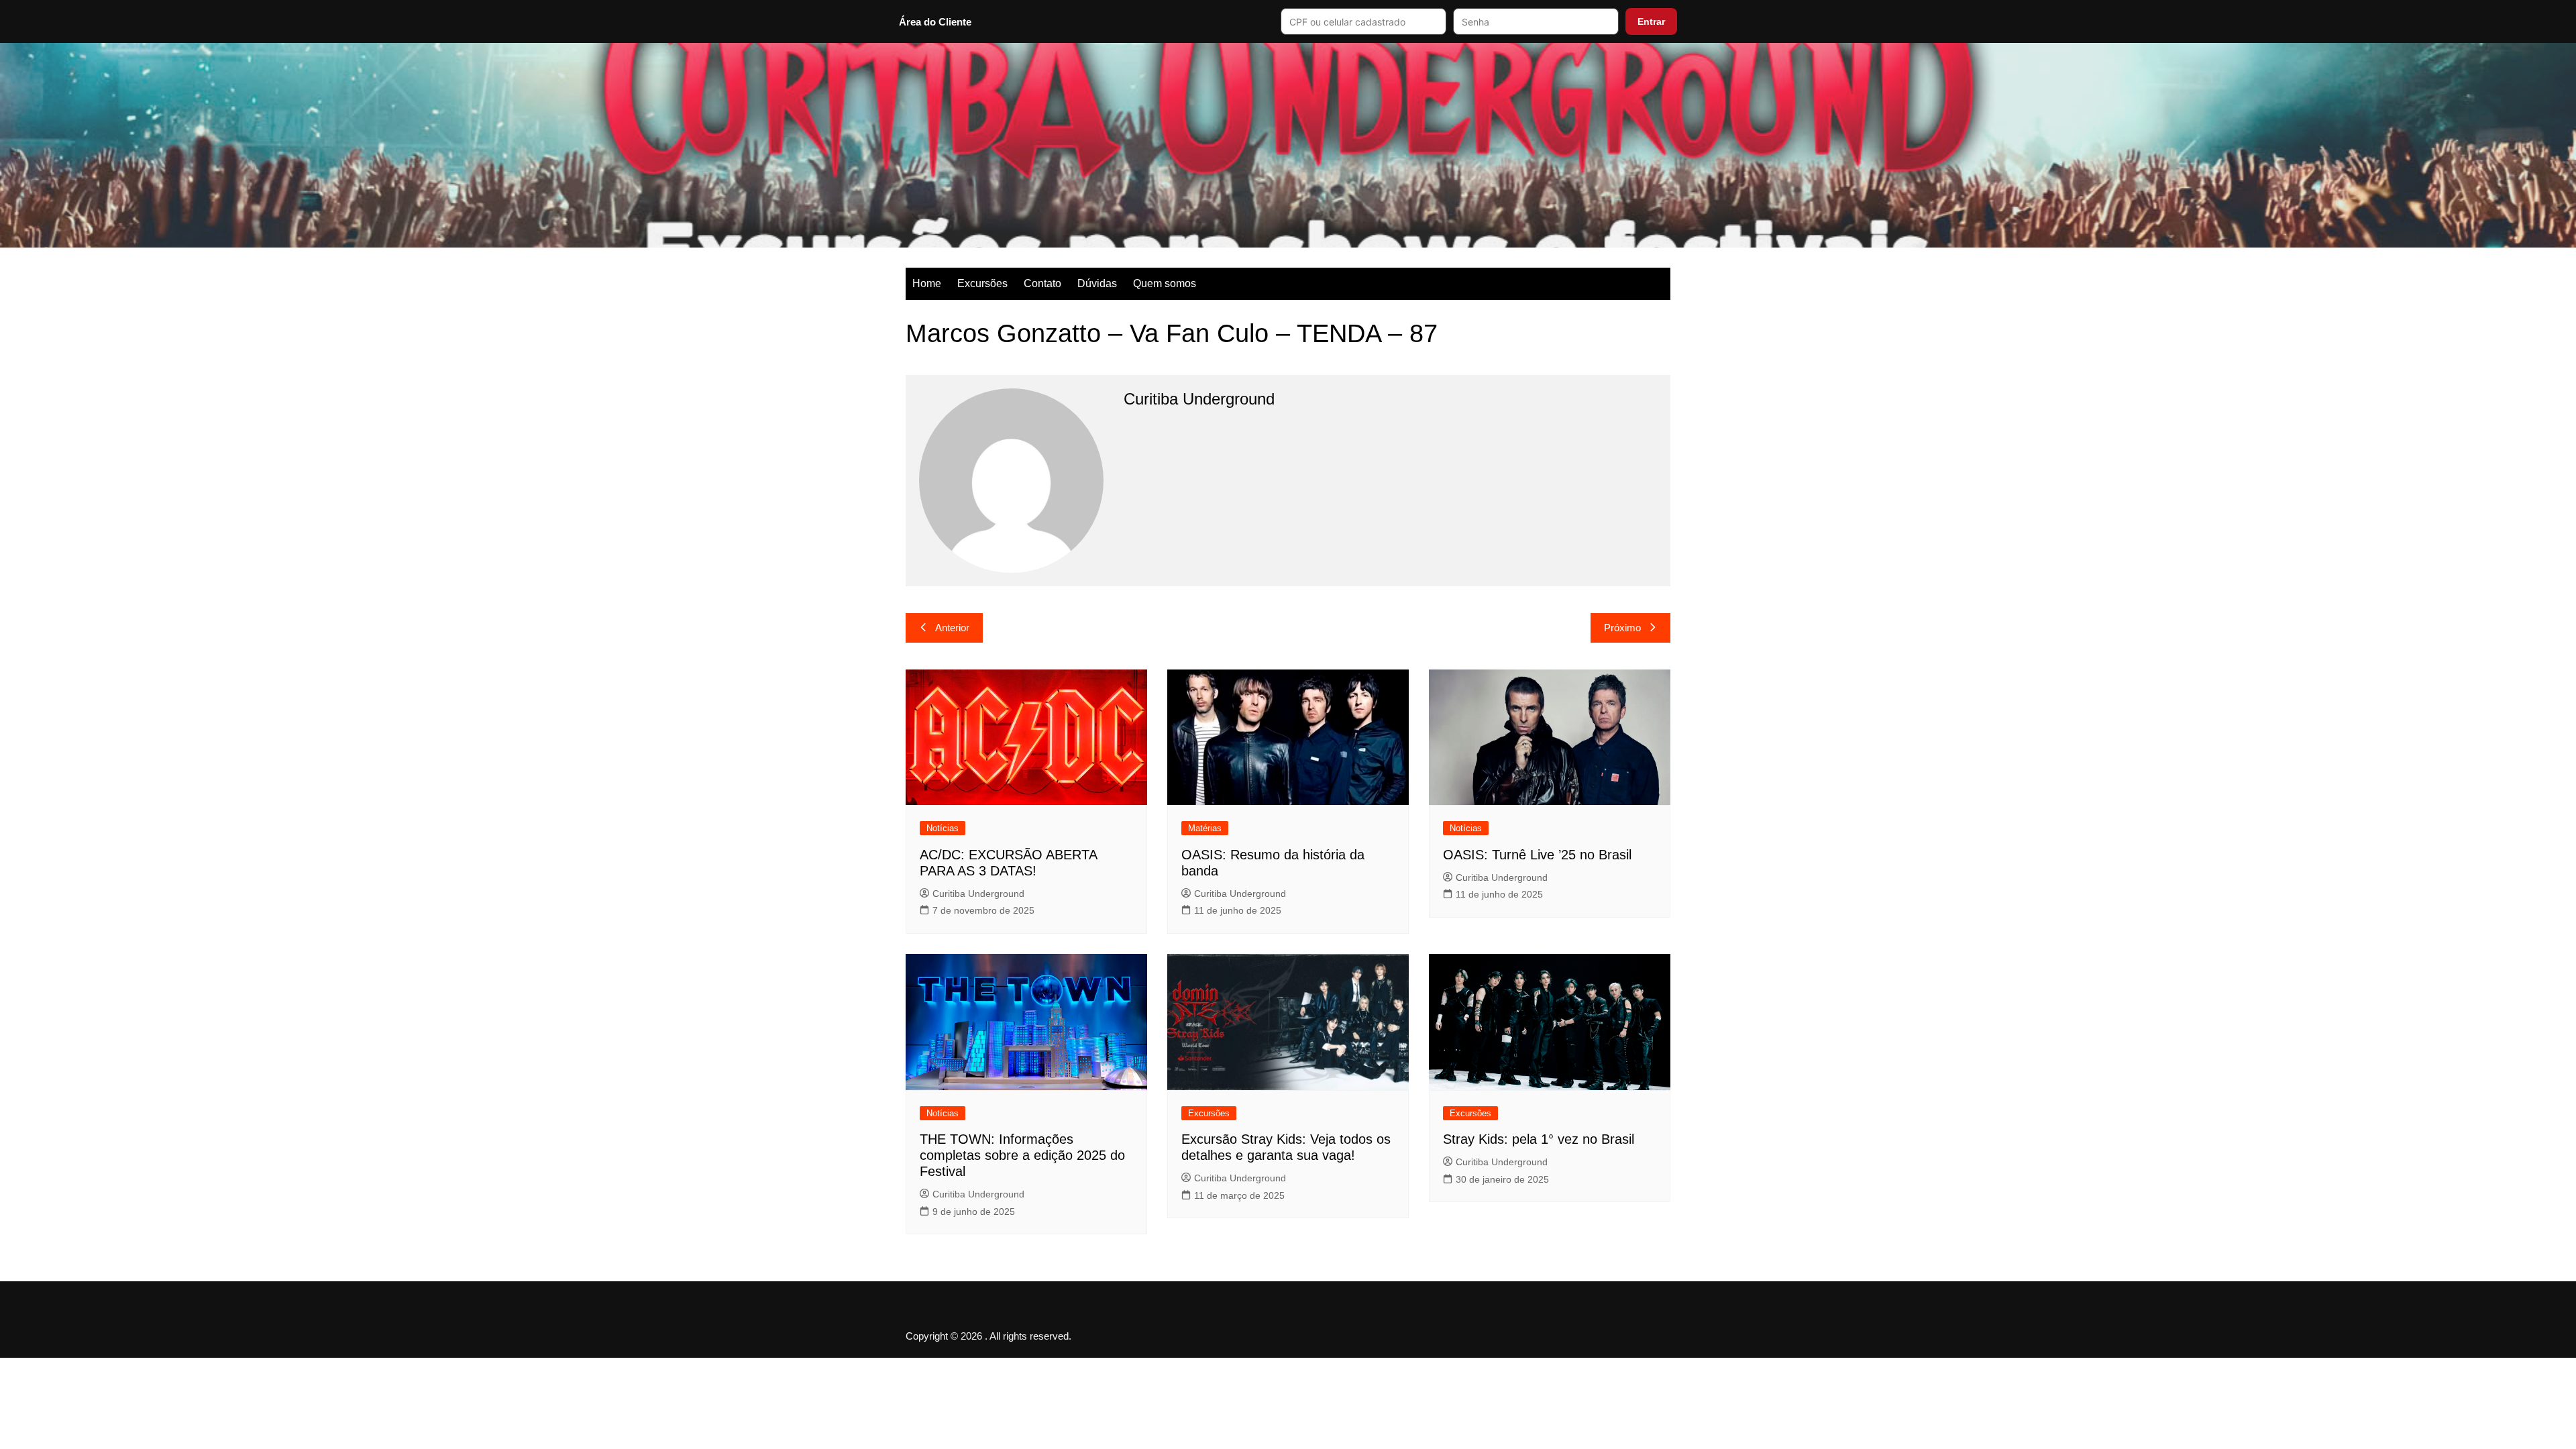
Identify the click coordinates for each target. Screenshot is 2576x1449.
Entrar (1651, 21)
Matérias (1205, 828)
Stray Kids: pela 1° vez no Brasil (1539, 1139)
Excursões (982, 283)
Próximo (1622, 628)
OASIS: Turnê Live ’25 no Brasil (1537, 855)
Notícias (943, 828)
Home (927, 283)
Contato (1042, 283)
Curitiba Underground (978, 894)
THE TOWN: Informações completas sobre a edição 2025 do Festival (1022, 1155)
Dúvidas (1097, 283)
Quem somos (1165, 283)
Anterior (952, 628)
